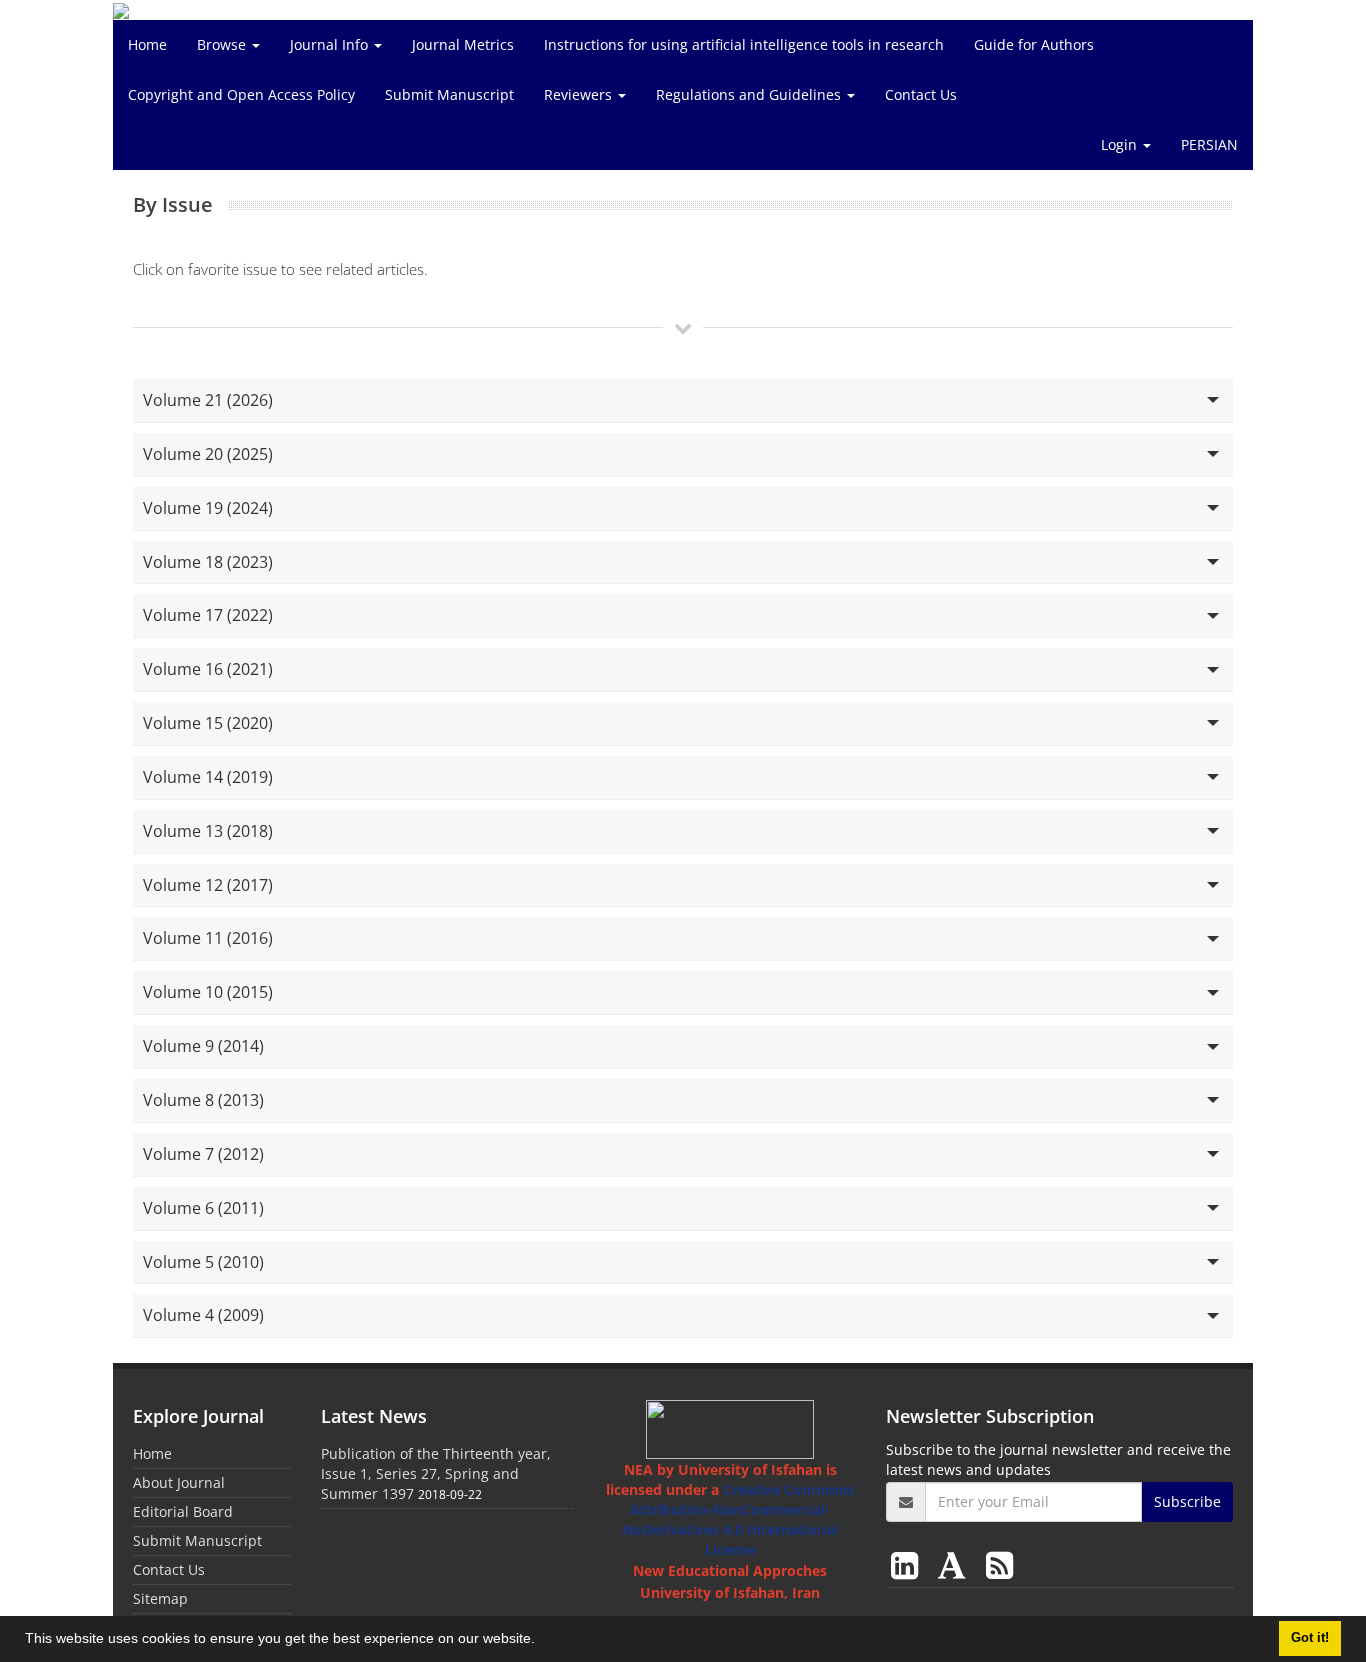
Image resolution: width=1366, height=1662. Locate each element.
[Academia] (956, 1564)
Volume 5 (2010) (203, 1262)
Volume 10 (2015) (208, 992)
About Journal (179, 1482)
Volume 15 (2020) (208, 723)
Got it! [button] (1310, 1638)
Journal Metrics (463, 44)
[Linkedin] (908, 1564)
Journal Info (331, 44)
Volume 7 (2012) (203, 1154)
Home (147, 44)
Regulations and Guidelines (750, 94)
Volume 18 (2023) (208, 562)
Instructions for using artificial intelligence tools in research (744, 44)
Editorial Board (183, 1511)
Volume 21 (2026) (208, 400)
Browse (223, 44)
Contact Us (921, 94)
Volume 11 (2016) (208, 938)
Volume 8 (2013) (203, 1100)
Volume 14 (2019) (208, 777)
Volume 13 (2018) (208, 831)
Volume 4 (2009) (203, 1315)
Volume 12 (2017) (208, 885)
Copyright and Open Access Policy (241, 94)
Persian (1209, 144)
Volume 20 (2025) (208, 454)
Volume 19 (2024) (208, 508)
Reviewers (580, 94)
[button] (542, 1641)
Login (1121, 144)
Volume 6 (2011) (203, 1208)
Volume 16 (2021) (208, 669)
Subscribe (1187, 1501)
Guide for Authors (1034, 44)
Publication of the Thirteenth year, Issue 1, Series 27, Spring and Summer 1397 (436, 1473)
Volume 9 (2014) (203, 1046)
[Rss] (999, 1564)
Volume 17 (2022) (208, 615)
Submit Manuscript (449, 94)
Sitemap (160, 1598)
